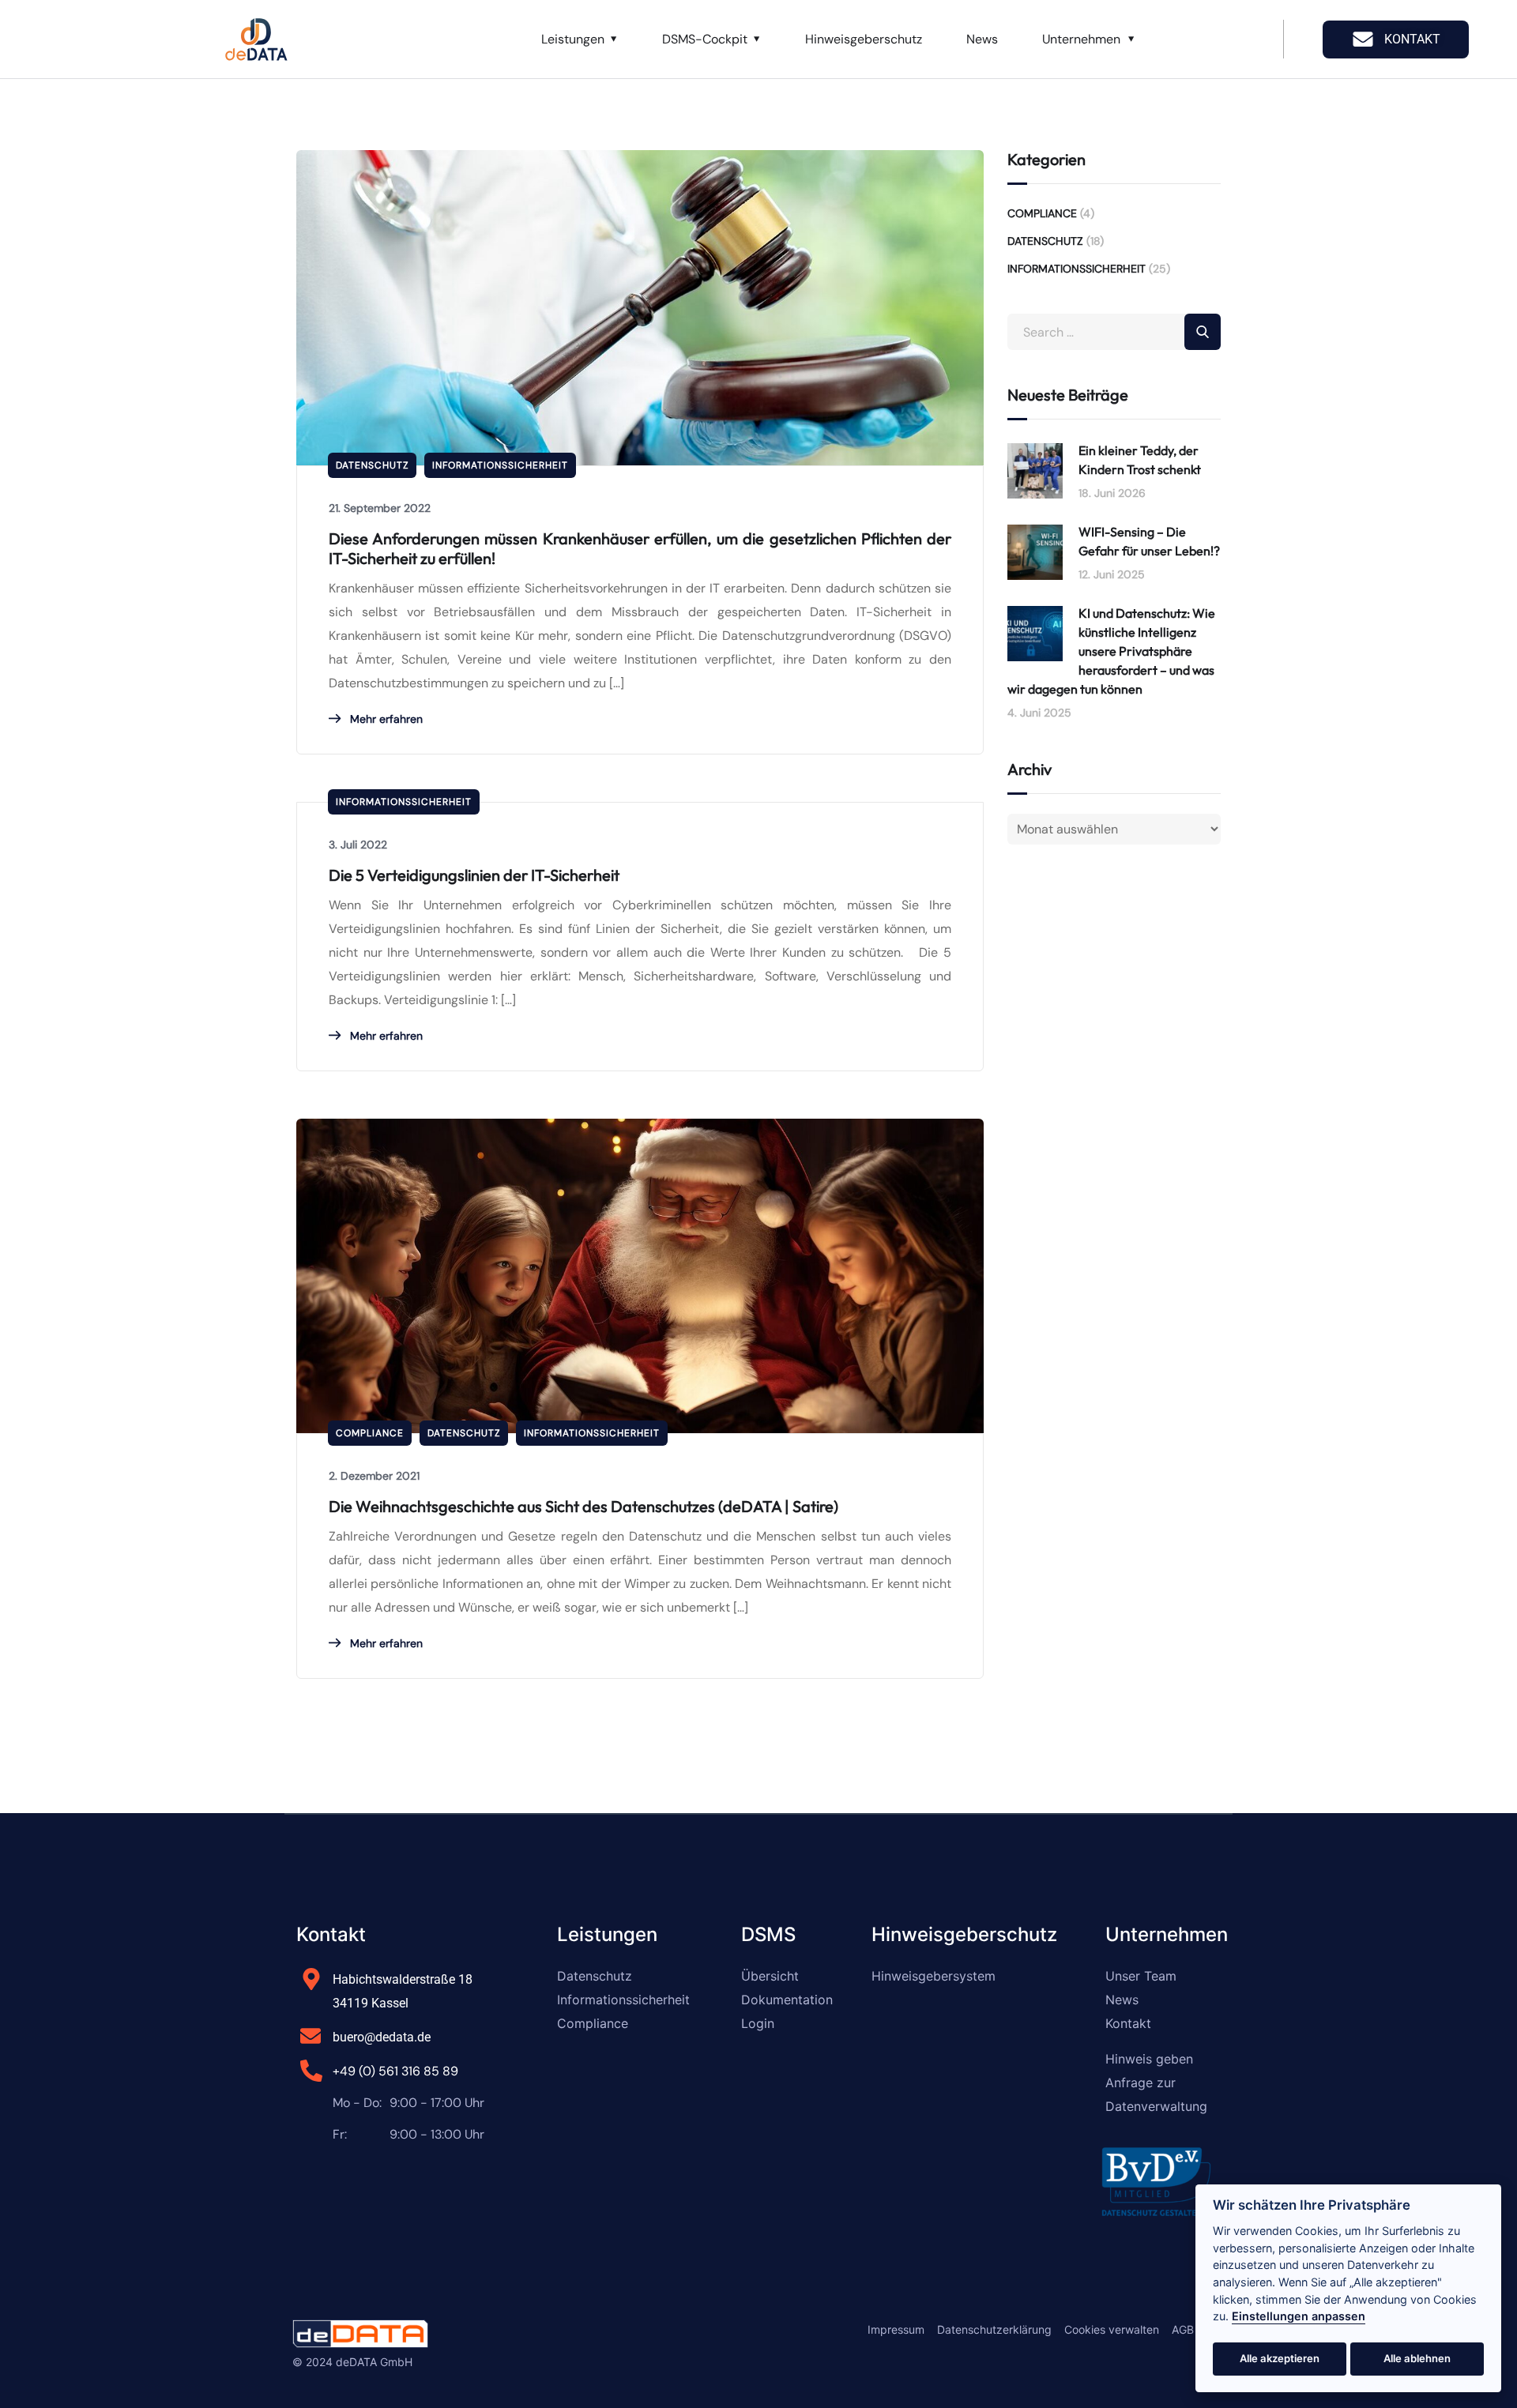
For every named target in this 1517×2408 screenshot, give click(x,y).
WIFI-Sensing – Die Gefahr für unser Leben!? (1149, 541)
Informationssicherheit (500, 465)
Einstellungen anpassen (1299, 2316)
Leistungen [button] (573, 39)
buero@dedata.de (382, 2037)
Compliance (370, 1433)
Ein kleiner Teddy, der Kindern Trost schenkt (1140, 460)
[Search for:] (1114, 332)
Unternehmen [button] (1081, 39)
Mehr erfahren (385, 719)
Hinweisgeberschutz (864, 39)
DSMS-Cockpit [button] (705, 39)
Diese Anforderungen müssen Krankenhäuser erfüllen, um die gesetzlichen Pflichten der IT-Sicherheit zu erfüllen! (640, 548)
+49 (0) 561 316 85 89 (395, 2071)
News (982, 39)
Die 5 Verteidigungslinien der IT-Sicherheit (474, 875)
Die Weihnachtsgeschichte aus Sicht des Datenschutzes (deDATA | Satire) (583, 1506)
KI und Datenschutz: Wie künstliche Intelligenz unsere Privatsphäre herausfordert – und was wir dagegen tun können (1111, 651)
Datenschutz (372, 465)
